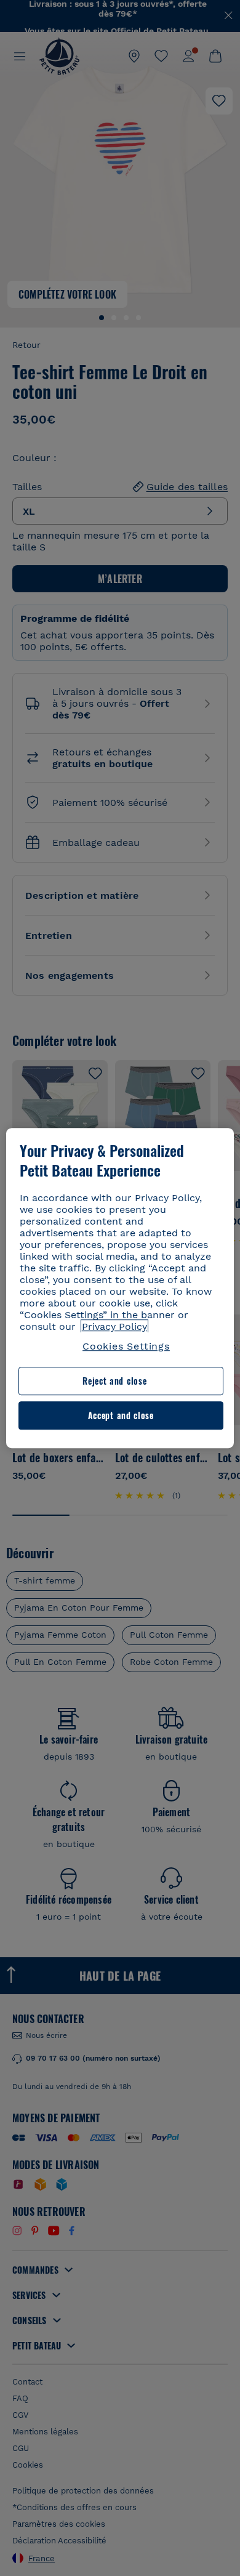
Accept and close (121, 1415)
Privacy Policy (114, 1326)
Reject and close (114, 1381)
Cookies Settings (126, 1346)
